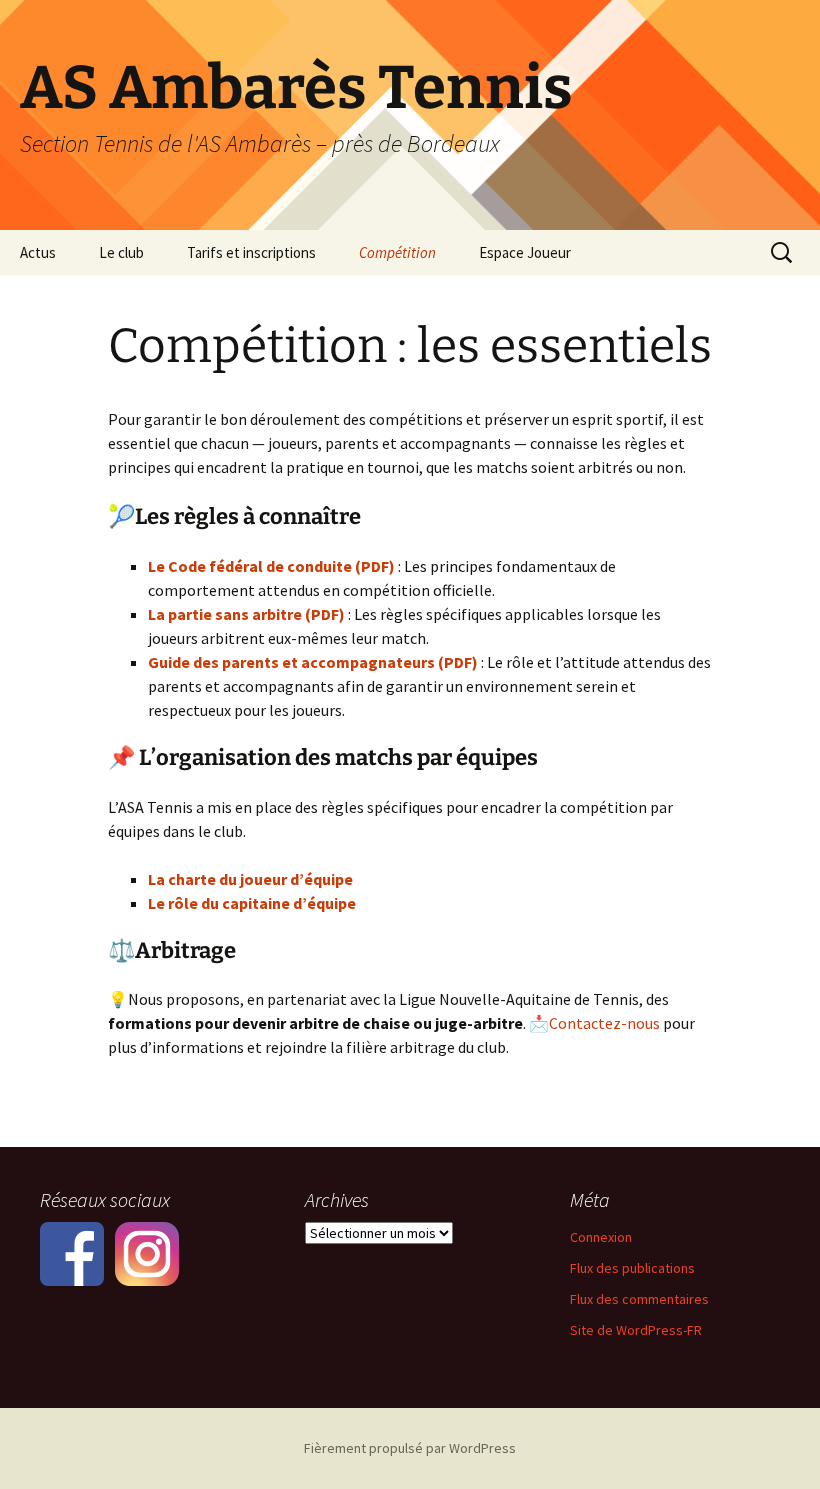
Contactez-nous (604, 1023)
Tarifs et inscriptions (251, 252)
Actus (38, 252)
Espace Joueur (525, 252)
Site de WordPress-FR (636, 1330)
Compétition (397, 252)
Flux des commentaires (639, 1299)
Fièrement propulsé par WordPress (410, 1448)
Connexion (601, 1237)
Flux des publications (632, 1268)
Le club (121, 252)
